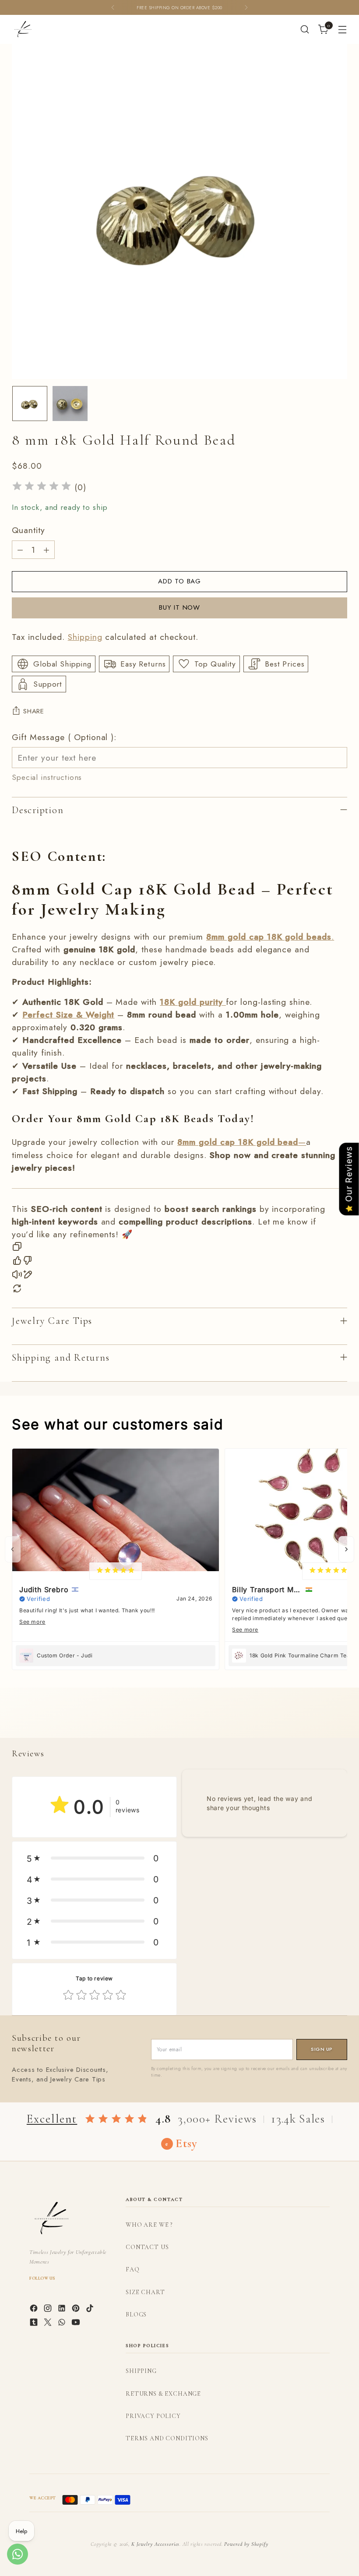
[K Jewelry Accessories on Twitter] (49, 2324)
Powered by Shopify (246, 2544)
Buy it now (179, 607)
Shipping (85, 637)
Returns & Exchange (163, 2394)
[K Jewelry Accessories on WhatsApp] (63, 2324)
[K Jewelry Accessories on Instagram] (49, 2310)
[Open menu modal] (343, 30)
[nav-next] (346, 1549)
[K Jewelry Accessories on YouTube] (77, 2324)
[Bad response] (28, 1262)
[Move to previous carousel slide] (320, 1722)
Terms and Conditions (167, 2438)
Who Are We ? (149, 2225)
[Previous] (113, 7)
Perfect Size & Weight (68, 1014)
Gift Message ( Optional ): (64, 737)
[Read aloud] (17, 1276)
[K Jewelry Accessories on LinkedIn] (63, 2310)
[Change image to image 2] (70, 404)
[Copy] (17, 1248)
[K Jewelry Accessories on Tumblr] (35, 2324)
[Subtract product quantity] (20, 550)
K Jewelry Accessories (155, 2544)
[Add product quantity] (46, 550)
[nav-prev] (13, 1549)
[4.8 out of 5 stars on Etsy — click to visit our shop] (116, 2119)
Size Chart (145, 2292)
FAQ (133, 2269)
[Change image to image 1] (30, 404)
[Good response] (17, 1262)
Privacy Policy (153, 2416)
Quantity (28, 530)
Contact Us (147, 2247)
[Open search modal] (305, 30)
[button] (94, 1858)
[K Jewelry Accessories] (23, 29)
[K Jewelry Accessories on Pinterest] (77, 2310)
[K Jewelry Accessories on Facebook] (35, 2310)
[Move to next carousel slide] (340, 1721)
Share (34, 711)
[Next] (246, 7)
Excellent (52, 2119)
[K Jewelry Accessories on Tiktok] (91, 2310)
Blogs (136, 2315)
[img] (42, 487)
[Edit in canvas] (28, 1276)
